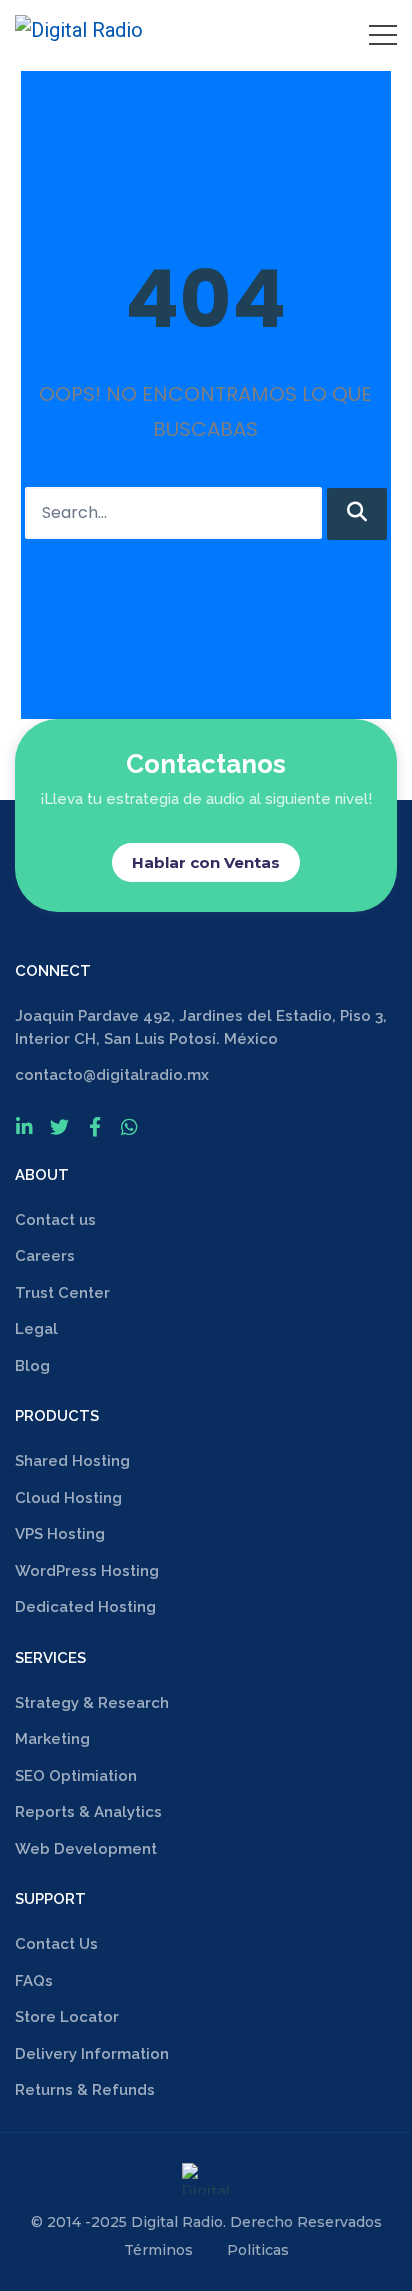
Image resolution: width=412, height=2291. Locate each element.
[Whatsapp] (129, 1126)
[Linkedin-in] (24, 1126)
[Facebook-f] (94, 1126)
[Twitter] (59, 1126)
